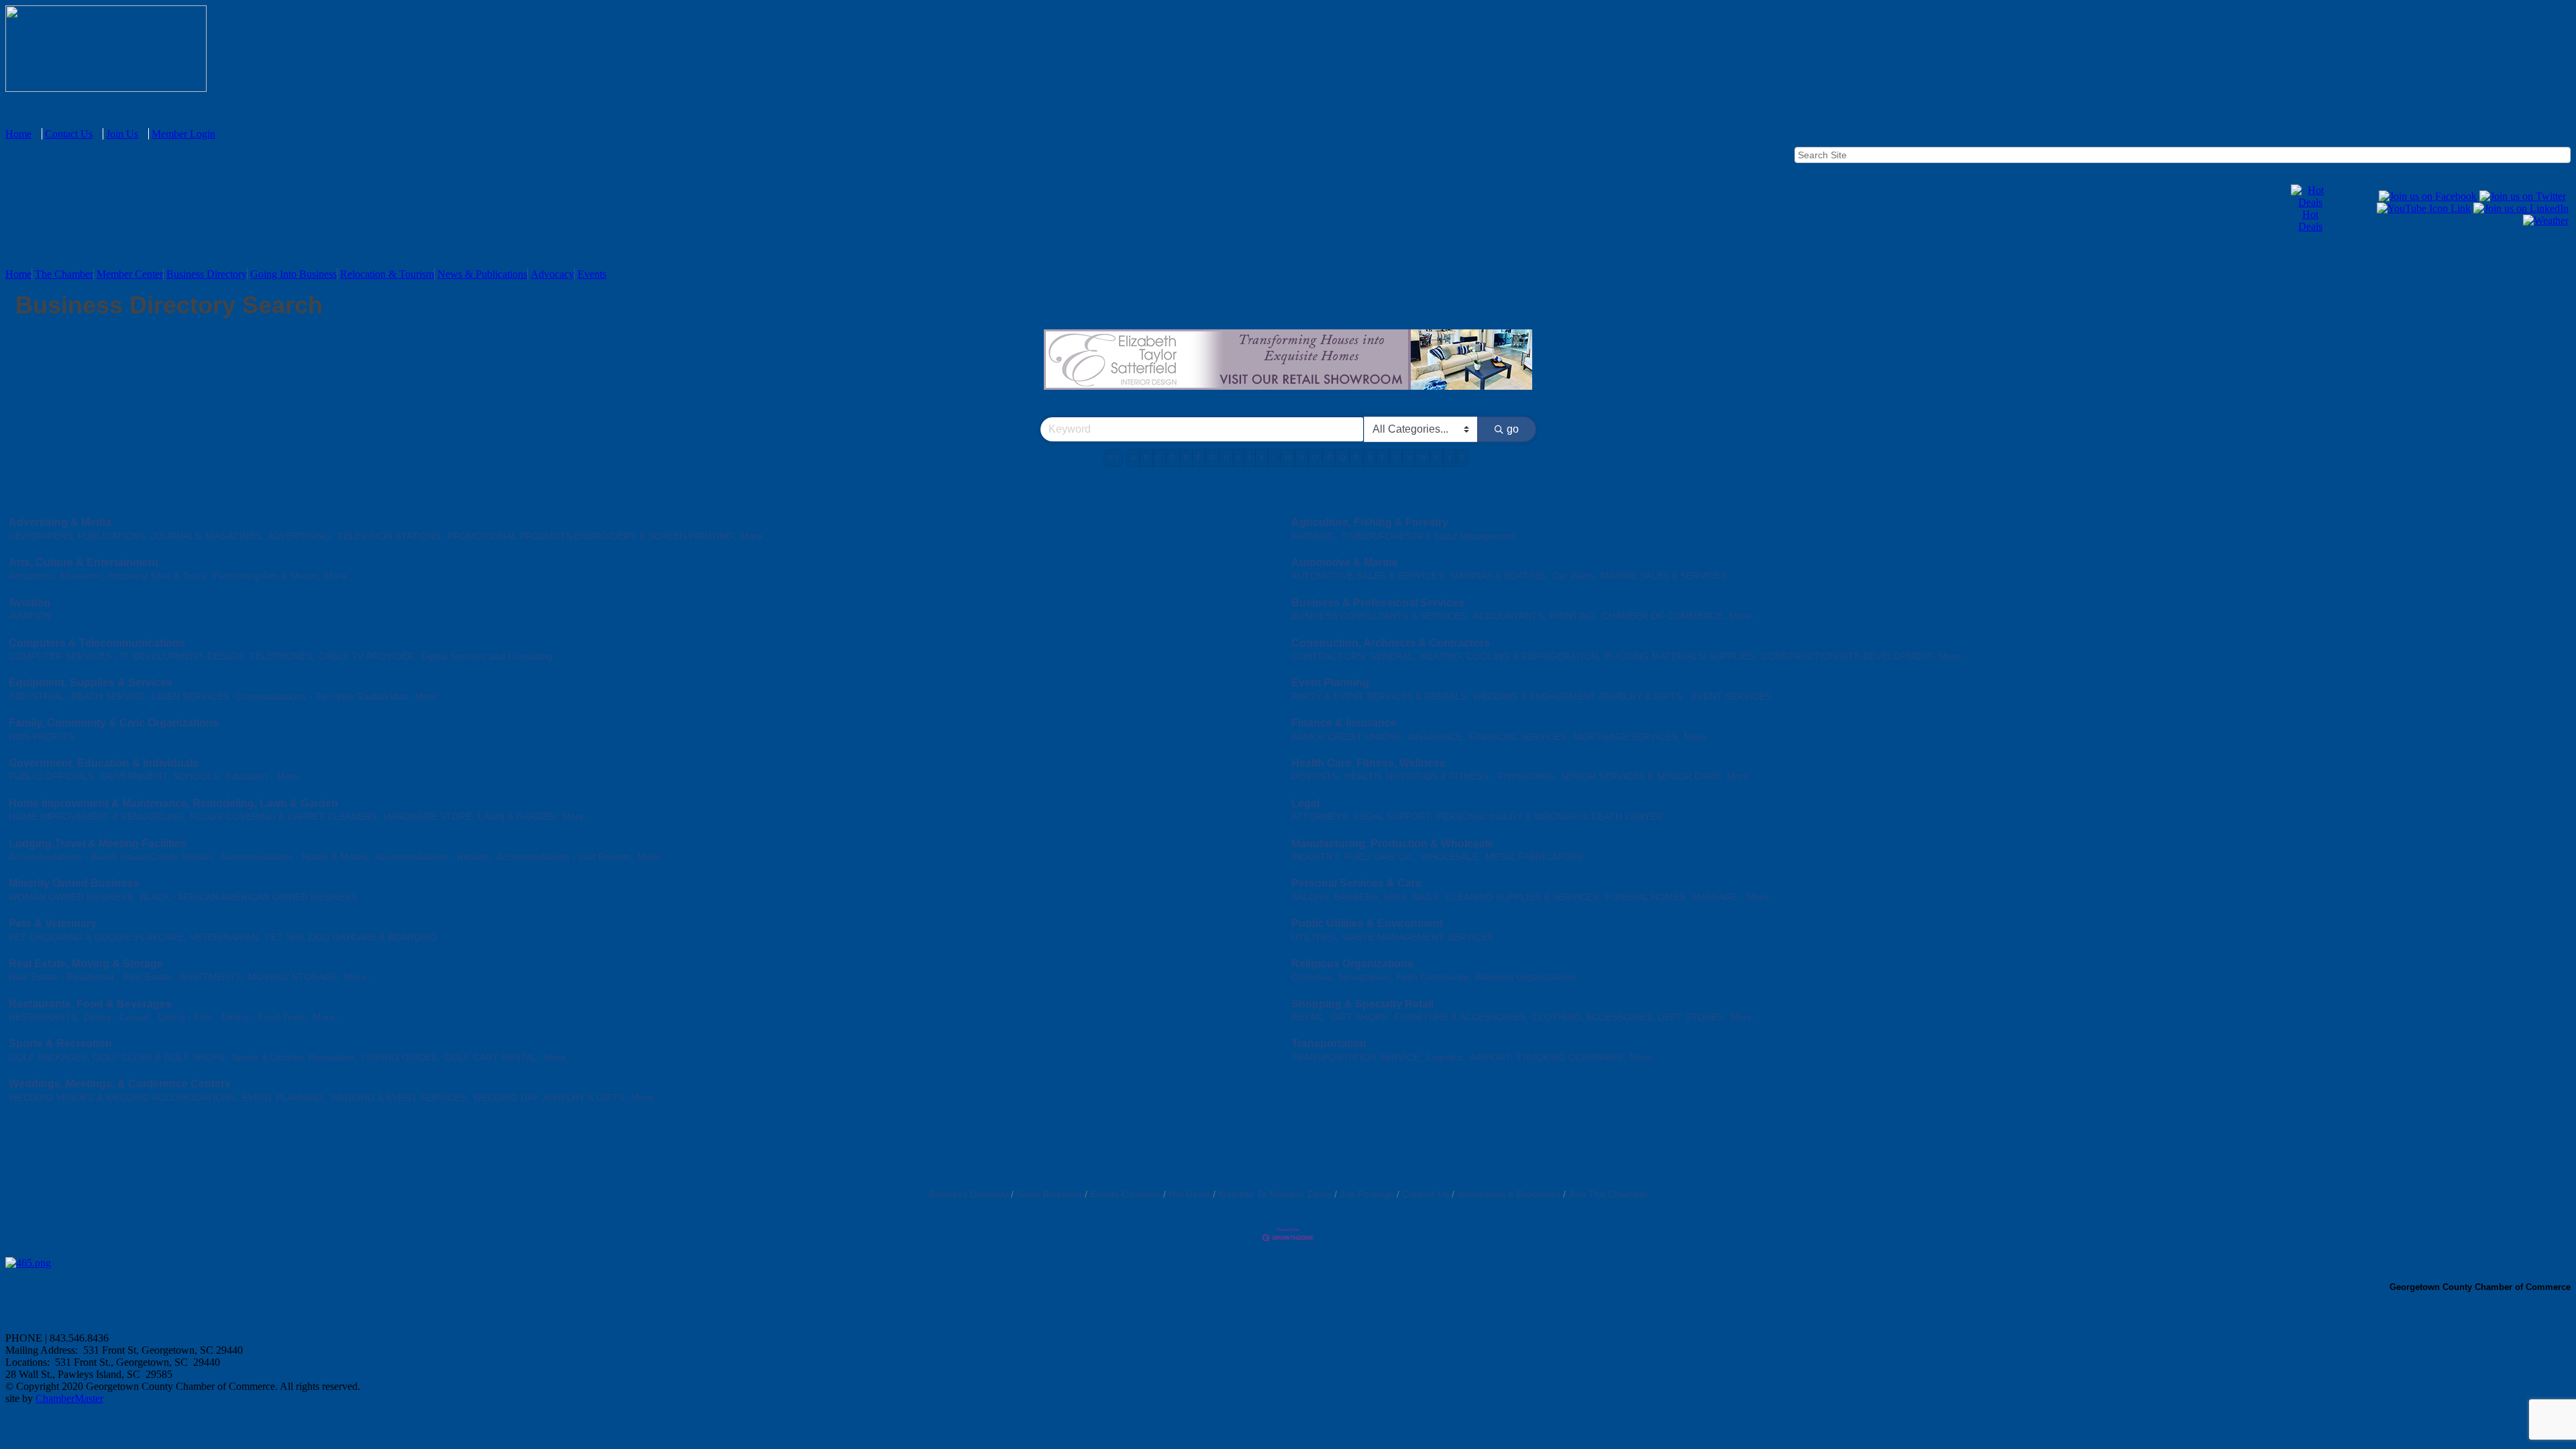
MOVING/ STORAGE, (294, 977)
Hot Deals (2310, 220)
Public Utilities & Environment (1367, 923)
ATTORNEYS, (1321, 817)
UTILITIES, (1315, 937)
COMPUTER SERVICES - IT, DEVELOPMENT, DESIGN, (127, 656)
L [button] (1275, 458)
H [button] (1226, 458)
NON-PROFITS (41, 737)
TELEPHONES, (282, 656)
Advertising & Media (60, 522)
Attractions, (33, 576)
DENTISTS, (1316, 776)
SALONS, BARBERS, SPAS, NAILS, (1366, 897)
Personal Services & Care (1356, 883)
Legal (1305, 803)
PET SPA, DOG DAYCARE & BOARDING (351, 937)
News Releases (1049, 1194)
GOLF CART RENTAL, (492, 1058)
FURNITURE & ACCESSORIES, (1461, 1017)
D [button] (1173, 458)
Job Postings (1367, 1194)
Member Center (130, 274)
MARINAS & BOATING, (1499, 576)
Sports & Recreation (60, 1043)
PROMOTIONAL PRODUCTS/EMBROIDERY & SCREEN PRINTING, (592, 536)
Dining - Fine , (188, 1017)
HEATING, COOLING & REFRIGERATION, (1510, 656)
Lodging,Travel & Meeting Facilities (98, 844)
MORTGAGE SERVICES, (1626, 737)
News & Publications (482, 274)
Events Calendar (1125, 1194)
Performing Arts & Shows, (267, 576)
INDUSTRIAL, (38, 697)
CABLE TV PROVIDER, (368, 656)
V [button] (1409, 458)
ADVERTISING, (301, 536)
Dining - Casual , (119, 1017)
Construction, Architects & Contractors (1391, 643)
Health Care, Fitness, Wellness (1368, 763)
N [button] (1301, 458)
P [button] (1329, 458)
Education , (249, 776)
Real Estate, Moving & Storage (86, 964)
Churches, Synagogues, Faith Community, (1381, 977)
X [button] (1437, 458)
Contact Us (69, 134)
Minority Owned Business (74, 883)
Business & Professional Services (1378, 603)
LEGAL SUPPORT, (1394, 817)
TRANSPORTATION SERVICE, (1357, 1058)
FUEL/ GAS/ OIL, (1381, 857)
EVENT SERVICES (1731, 697)
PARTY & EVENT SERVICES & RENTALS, (1380, 697)
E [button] (1186, 458)
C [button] (1159, 458)
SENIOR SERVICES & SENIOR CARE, (1642, 776)
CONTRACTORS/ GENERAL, (1354, 656)
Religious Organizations (1352, 964)
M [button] (1288, 458)
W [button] (1423, 458)
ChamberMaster (69, 1398)
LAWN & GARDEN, (518, 817)
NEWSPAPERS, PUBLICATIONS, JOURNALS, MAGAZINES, (136, 536)
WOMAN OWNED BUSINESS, (72, 897)
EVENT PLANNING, (284, 1098)
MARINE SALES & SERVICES (1664, 576)
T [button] (1382, 458)
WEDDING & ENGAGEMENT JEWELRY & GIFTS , (1580, 697)
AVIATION (30, 616)
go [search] (1513, 429)
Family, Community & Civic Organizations (114, 723)
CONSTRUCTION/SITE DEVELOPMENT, (1848, 656)
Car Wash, (1574, 576)
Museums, (83, 576)
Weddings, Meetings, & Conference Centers (120, 1084)
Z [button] (1462, 458)
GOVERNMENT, (135, 776)
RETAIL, (1309, 1017)
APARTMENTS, (211, 977)
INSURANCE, (1437, 737)
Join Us (122, 134)
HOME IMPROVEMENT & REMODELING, (98, 817)
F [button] (1199, 458)
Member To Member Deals (1275, 1194)
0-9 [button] (1114, 458)
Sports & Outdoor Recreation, (294, 1058)
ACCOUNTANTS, (1510, 616)
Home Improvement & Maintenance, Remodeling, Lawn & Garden (173, 803)
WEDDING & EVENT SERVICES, (399, 1098)
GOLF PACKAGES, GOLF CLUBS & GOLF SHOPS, (118, 1058)
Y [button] (1449, 458)
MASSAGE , (1717, 897)
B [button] (1146, 458)
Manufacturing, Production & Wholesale (1393, 844)
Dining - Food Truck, (265, 1017)
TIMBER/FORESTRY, (1386, 536)
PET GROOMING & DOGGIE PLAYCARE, (97, 937)
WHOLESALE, (1451, 857)
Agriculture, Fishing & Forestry (1370, 522)
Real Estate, (149, 977)
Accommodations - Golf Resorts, (565, 857)
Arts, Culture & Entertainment (84, 562)
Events (592, 274)
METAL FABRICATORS (1534, 857)
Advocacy (552, 274)
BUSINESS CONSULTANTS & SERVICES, (1380, 616)
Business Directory (207, 274)
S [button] (1370, 458)
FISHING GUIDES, (400, 1058)
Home (18, 134)
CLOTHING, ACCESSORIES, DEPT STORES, (1629, 1017)
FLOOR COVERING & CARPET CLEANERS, (285, 817)
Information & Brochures (1509, 1194)
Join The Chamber (1608, 1194)
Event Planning (1330, 683)
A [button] (1133, 458)
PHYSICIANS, (1527, 776)
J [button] (1249, 458)
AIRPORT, (1491, 1058)
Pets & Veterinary (53, 923)
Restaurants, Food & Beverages (90, 1004)
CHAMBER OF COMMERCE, (1664, 616)
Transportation (1329, 1043)
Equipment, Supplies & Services (91, 683)
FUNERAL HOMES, (1647, 897)
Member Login (183, 134)
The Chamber (64, 274)
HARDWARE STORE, (429, 817)
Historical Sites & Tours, (159, 576)
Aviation (30, 603)
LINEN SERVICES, (192, 697)
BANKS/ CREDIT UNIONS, (1348, 737)
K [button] (1262, 458)
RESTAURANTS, (44, 1017)
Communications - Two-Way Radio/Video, (323, 697)
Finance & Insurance (1344, 723)
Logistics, (1446, 1058)
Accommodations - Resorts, (434, 857)
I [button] (1238, 458)
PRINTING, (1574, 616)
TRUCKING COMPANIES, (1571, 1058)
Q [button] (1343, 458)
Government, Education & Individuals (104, 763)
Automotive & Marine (1345, 562)
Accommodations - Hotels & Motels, (296, 857)
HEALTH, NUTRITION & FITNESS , (1419, 776)
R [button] (1356, 458)
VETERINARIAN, (225, 937)
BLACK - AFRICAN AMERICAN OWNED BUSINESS (248, 897)
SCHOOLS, (197, 776)
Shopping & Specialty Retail (1362, 1004)
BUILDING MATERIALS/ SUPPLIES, (1681, 656)
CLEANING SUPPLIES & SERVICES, (1523, 897)
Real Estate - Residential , (64, 977)
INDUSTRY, (1316, 857)
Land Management (1476, 536)
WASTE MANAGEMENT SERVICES (1418, 937)
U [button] (1396, 458)
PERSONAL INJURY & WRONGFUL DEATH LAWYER (1550, 817)
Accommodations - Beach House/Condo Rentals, (112, 857)
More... (756, 536)
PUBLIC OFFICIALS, (53, 776)
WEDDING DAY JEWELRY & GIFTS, (550, 1098)
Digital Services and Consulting (487, 656)
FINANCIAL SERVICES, (1519, 737)
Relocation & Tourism (387, 274)
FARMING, (1314, 536)
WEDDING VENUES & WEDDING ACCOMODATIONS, (123, 1098)
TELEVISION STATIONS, (390, 536)
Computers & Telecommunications (97, 643)
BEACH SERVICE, (110, 697)
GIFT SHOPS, (1360, 1017)
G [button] (1213, 458)
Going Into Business (293, 274)
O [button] (1315, 458)
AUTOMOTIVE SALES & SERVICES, (1369, 576)
